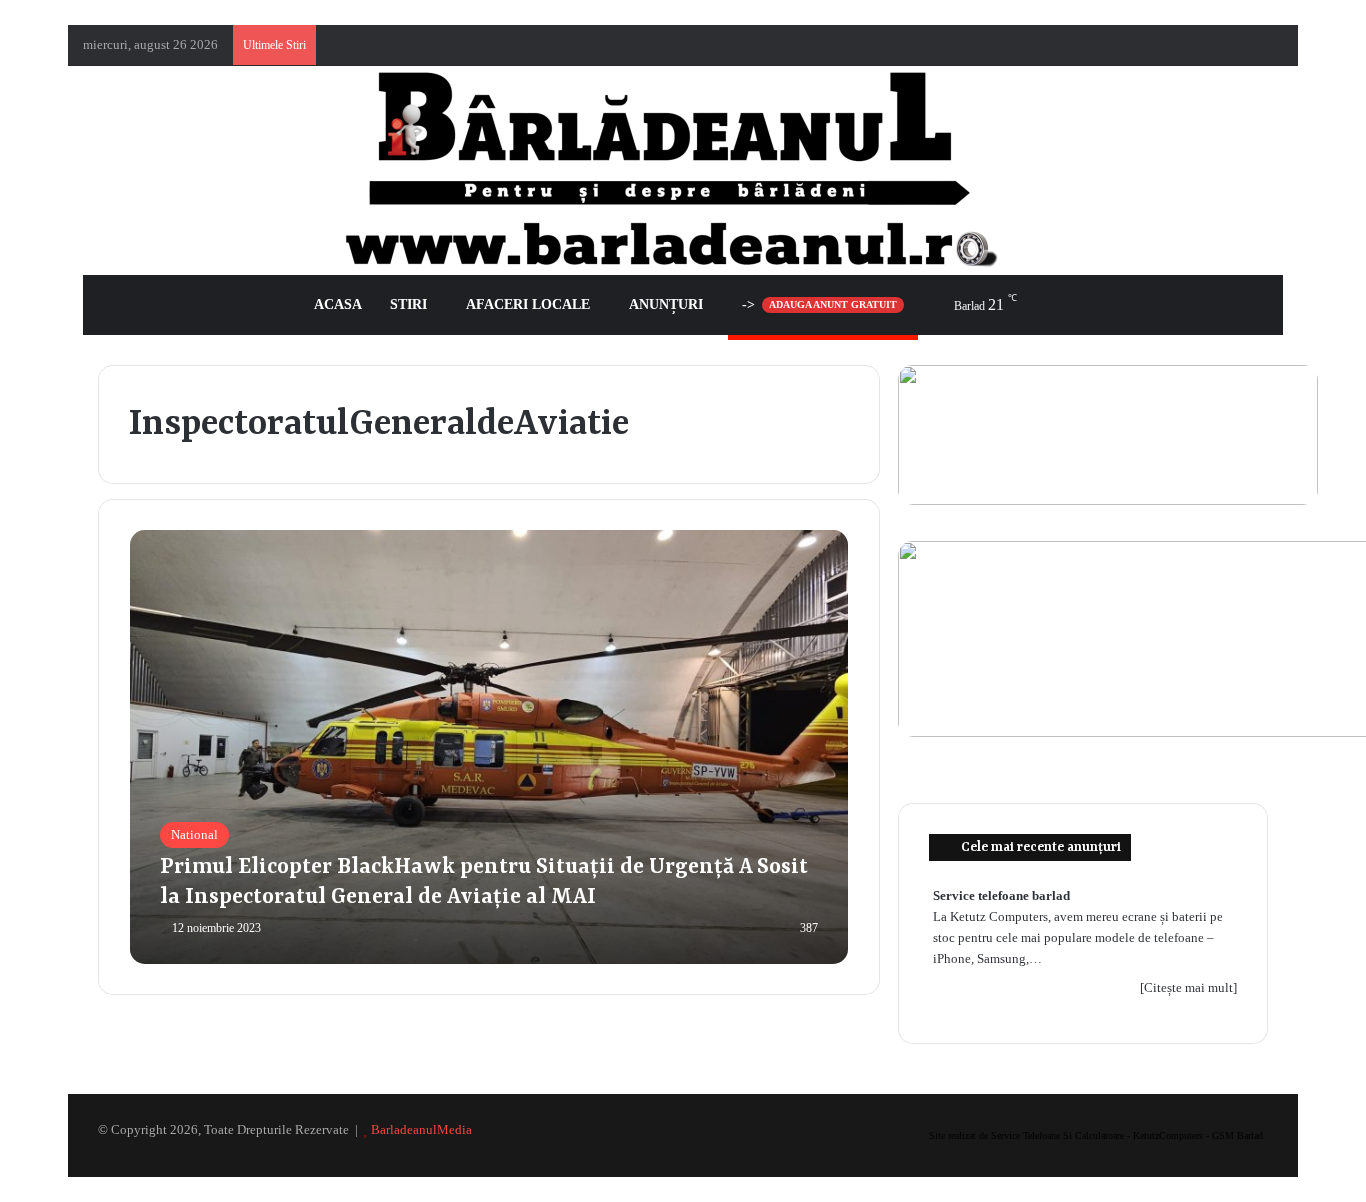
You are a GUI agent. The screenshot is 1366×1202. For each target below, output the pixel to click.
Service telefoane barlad (1001, 895)
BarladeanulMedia (421, 1129)
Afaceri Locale (528, 304)
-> (819, 304)
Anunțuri (666, 304)
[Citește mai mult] (1188, 987)
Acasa (338, 304)
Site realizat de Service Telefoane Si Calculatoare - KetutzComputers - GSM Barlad (1096, 1135)
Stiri (408, 304)
